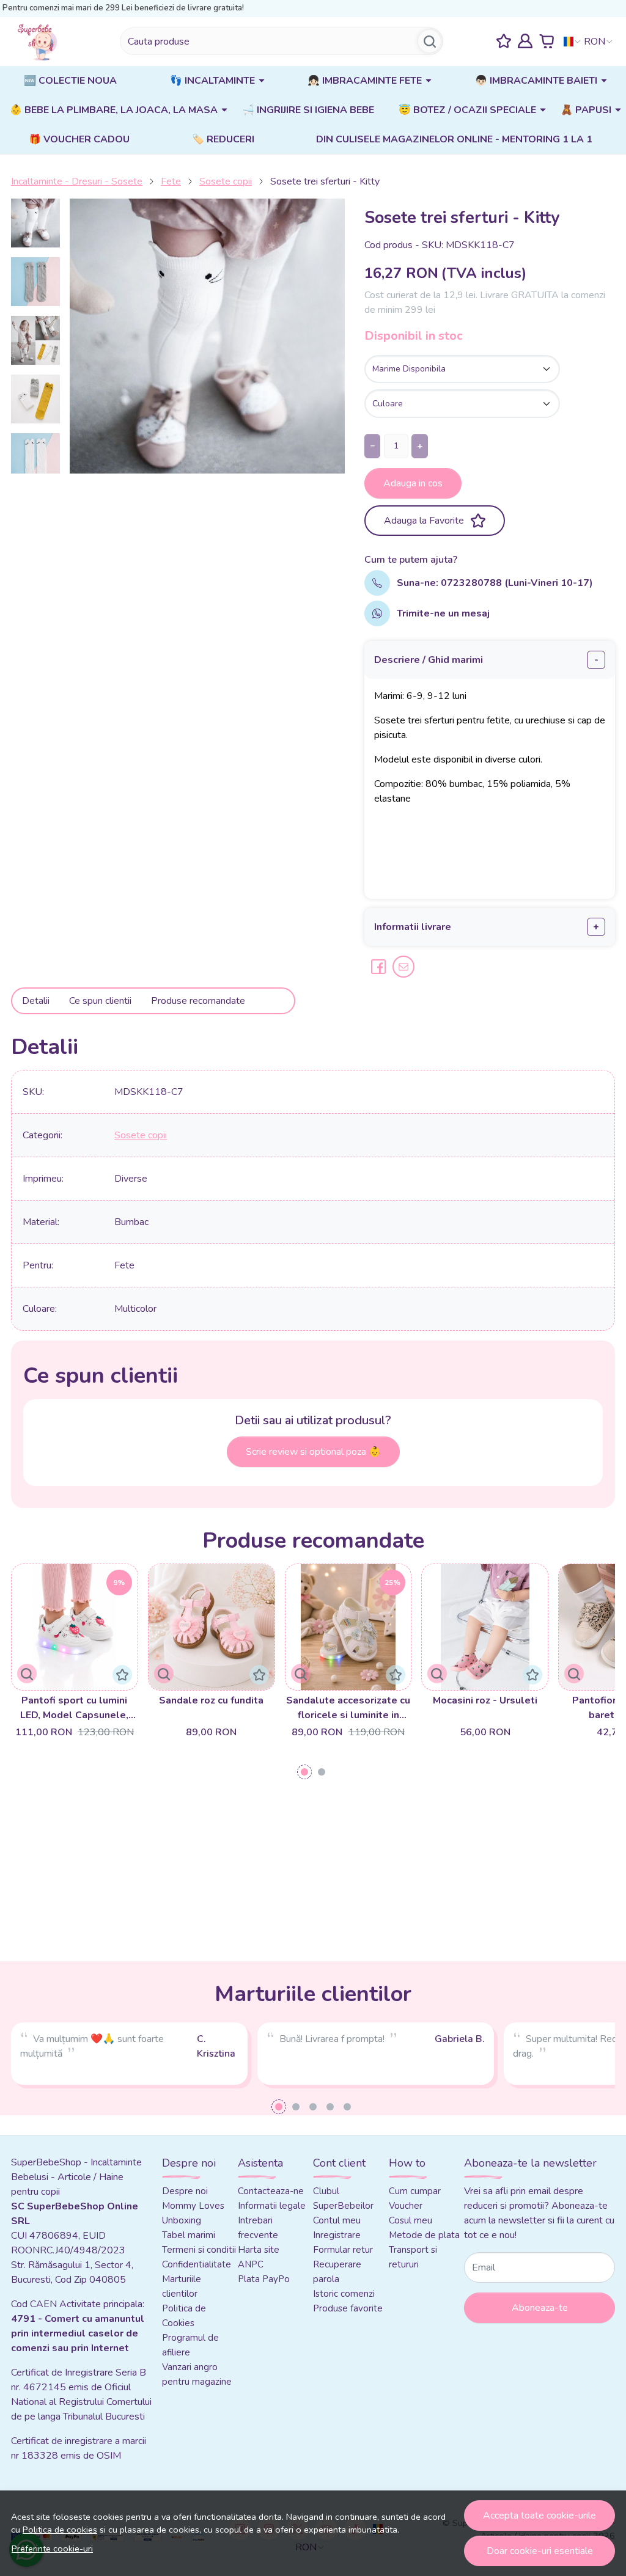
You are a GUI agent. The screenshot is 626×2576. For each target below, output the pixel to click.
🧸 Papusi (586, 110)
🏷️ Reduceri (223, 139)
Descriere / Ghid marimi (429, 660)
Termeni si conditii (199, 2250)
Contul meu (337, 2220)
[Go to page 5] (347, 2107)
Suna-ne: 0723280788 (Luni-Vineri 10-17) (495, 583)
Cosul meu (411, 2220)
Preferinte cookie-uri (52, 2549)
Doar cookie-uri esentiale (540, 2551)
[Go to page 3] (313, 2107)
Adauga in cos (413, 483)
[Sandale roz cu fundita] (212, 1627)
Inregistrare (337, 2235)
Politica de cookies (60, 2530)
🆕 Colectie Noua (70, 81)
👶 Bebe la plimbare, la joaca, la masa (114, 110)
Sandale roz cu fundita (211, 1700)
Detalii (36, 1001)
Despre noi (185, 2191)
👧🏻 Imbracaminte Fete (365, 81)
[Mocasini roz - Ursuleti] (485, 1627)
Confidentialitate (197, 2264)
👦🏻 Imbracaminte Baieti (536, 81)
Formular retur (343, 2250)
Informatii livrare (413, 927)
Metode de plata (424, 2235)
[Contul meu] (525, 41)
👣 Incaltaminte (212, 81)
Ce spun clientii (100, 1001)
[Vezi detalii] (27, 1674)
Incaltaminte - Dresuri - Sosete (77, 181)
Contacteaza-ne (271, 2191)
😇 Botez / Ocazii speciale (467, 110)
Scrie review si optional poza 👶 (313, 1452)
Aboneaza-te (540, 2308)
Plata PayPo (264, 2279)
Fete (171, 181)
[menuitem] (35, 223)
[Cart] (547, 41)
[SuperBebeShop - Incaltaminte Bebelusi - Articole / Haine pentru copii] (39, 42)
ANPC (251, 2264)
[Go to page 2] (322, 1772)
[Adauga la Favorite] (122, 1675)
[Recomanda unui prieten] (403, 967)
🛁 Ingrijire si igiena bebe (308, 110)
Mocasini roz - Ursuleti (485, 1700)
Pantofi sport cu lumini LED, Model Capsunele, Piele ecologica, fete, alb (75, 1708)
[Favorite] (504, 41)
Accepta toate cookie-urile (539, 2516)
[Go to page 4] (330, 2107)
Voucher (406, 2206)
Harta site (259, 2250)
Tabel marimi (189, 2235)
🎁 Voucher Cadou (79, 139)
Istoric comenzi (344, 2294)
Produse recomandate (198, 1001)
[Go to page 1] (304, 1772)
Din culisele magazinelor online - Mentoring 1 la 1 (454, 139)
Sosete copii (226, 181)
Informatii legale (272, 2206)
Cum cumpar (415, 2191)
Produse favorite (348, 2308)
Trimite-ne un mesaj (443, 613)
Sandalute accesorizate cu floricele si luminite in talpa (348, 1708)
